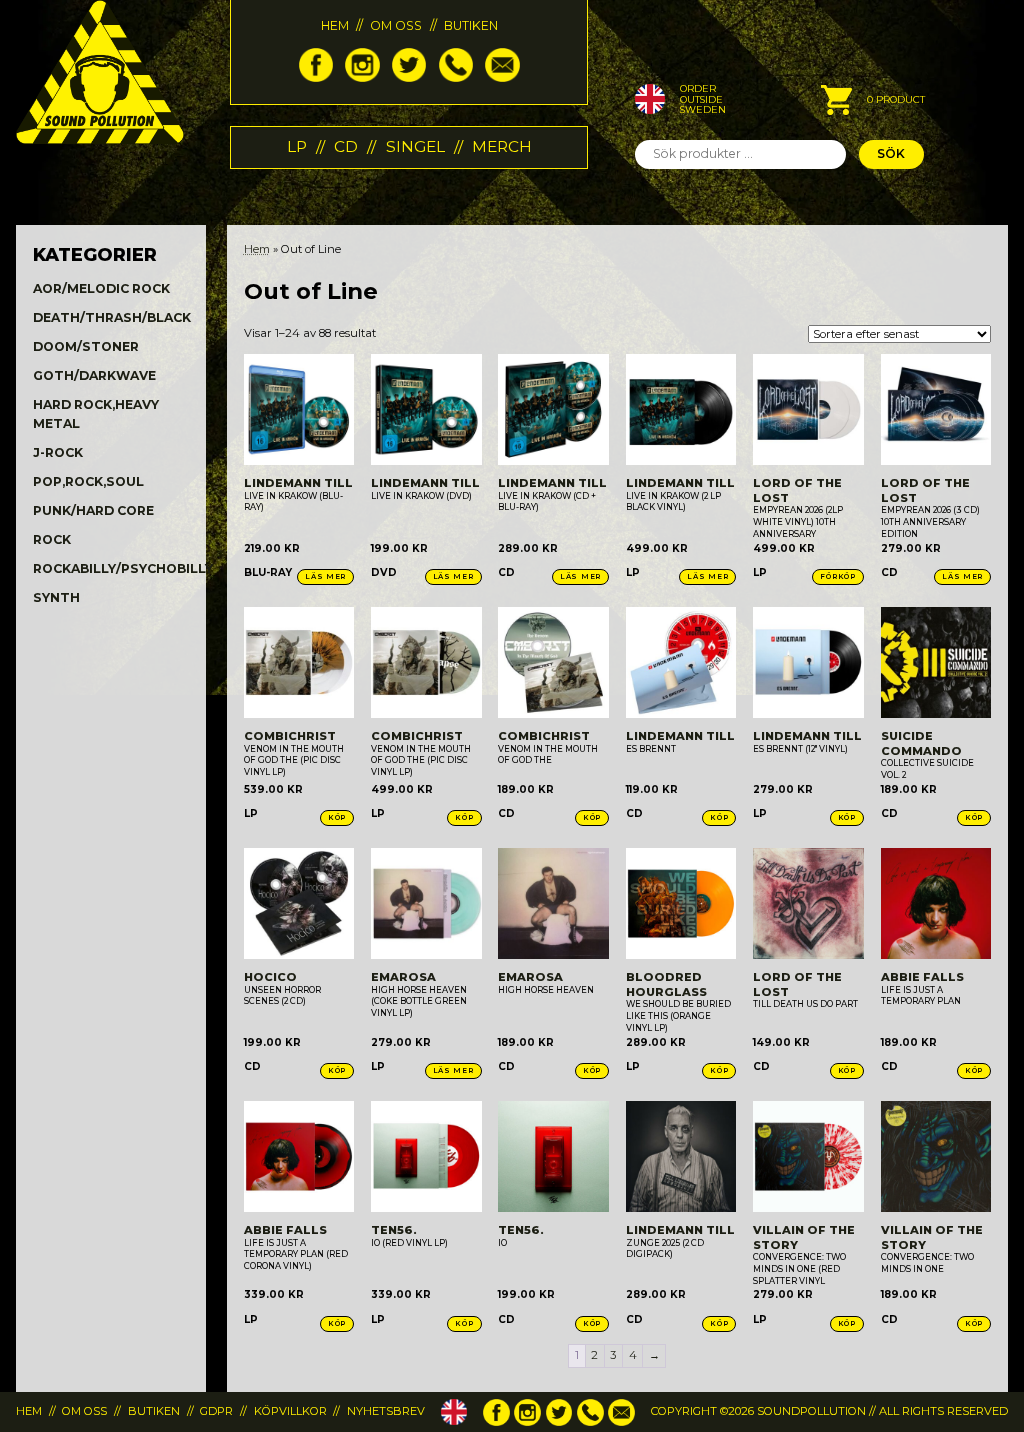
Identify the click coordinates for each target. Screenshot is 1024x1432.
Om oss (396, 25)
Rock (52, 539)
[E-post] (502, 77)
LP (297, 146)
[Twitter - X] (409, 77)
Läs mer (325, 576)
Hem (335, 25)
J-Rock (58, 452)
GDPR (216, 1411)
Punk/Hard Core (93, 510)
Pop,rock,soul (88, 481)
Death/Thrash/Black (112, 317)
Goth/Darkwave (94, 375)
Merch (502, 146)
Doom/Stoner (86, 346)
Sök (891, 153)
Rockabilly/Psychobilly (123, 568)
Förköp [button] (837, 576)
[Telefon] (456, 77)
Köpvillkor (290, 1411)
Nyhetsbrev (386, 1411)
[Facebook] (316, 77)
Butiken (471, 25)
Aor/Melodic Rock (101, 288)
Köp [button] (337, 817)
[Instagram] (362, 77)
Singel (415, 146)
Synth (56, 597)
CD (346, 146)
